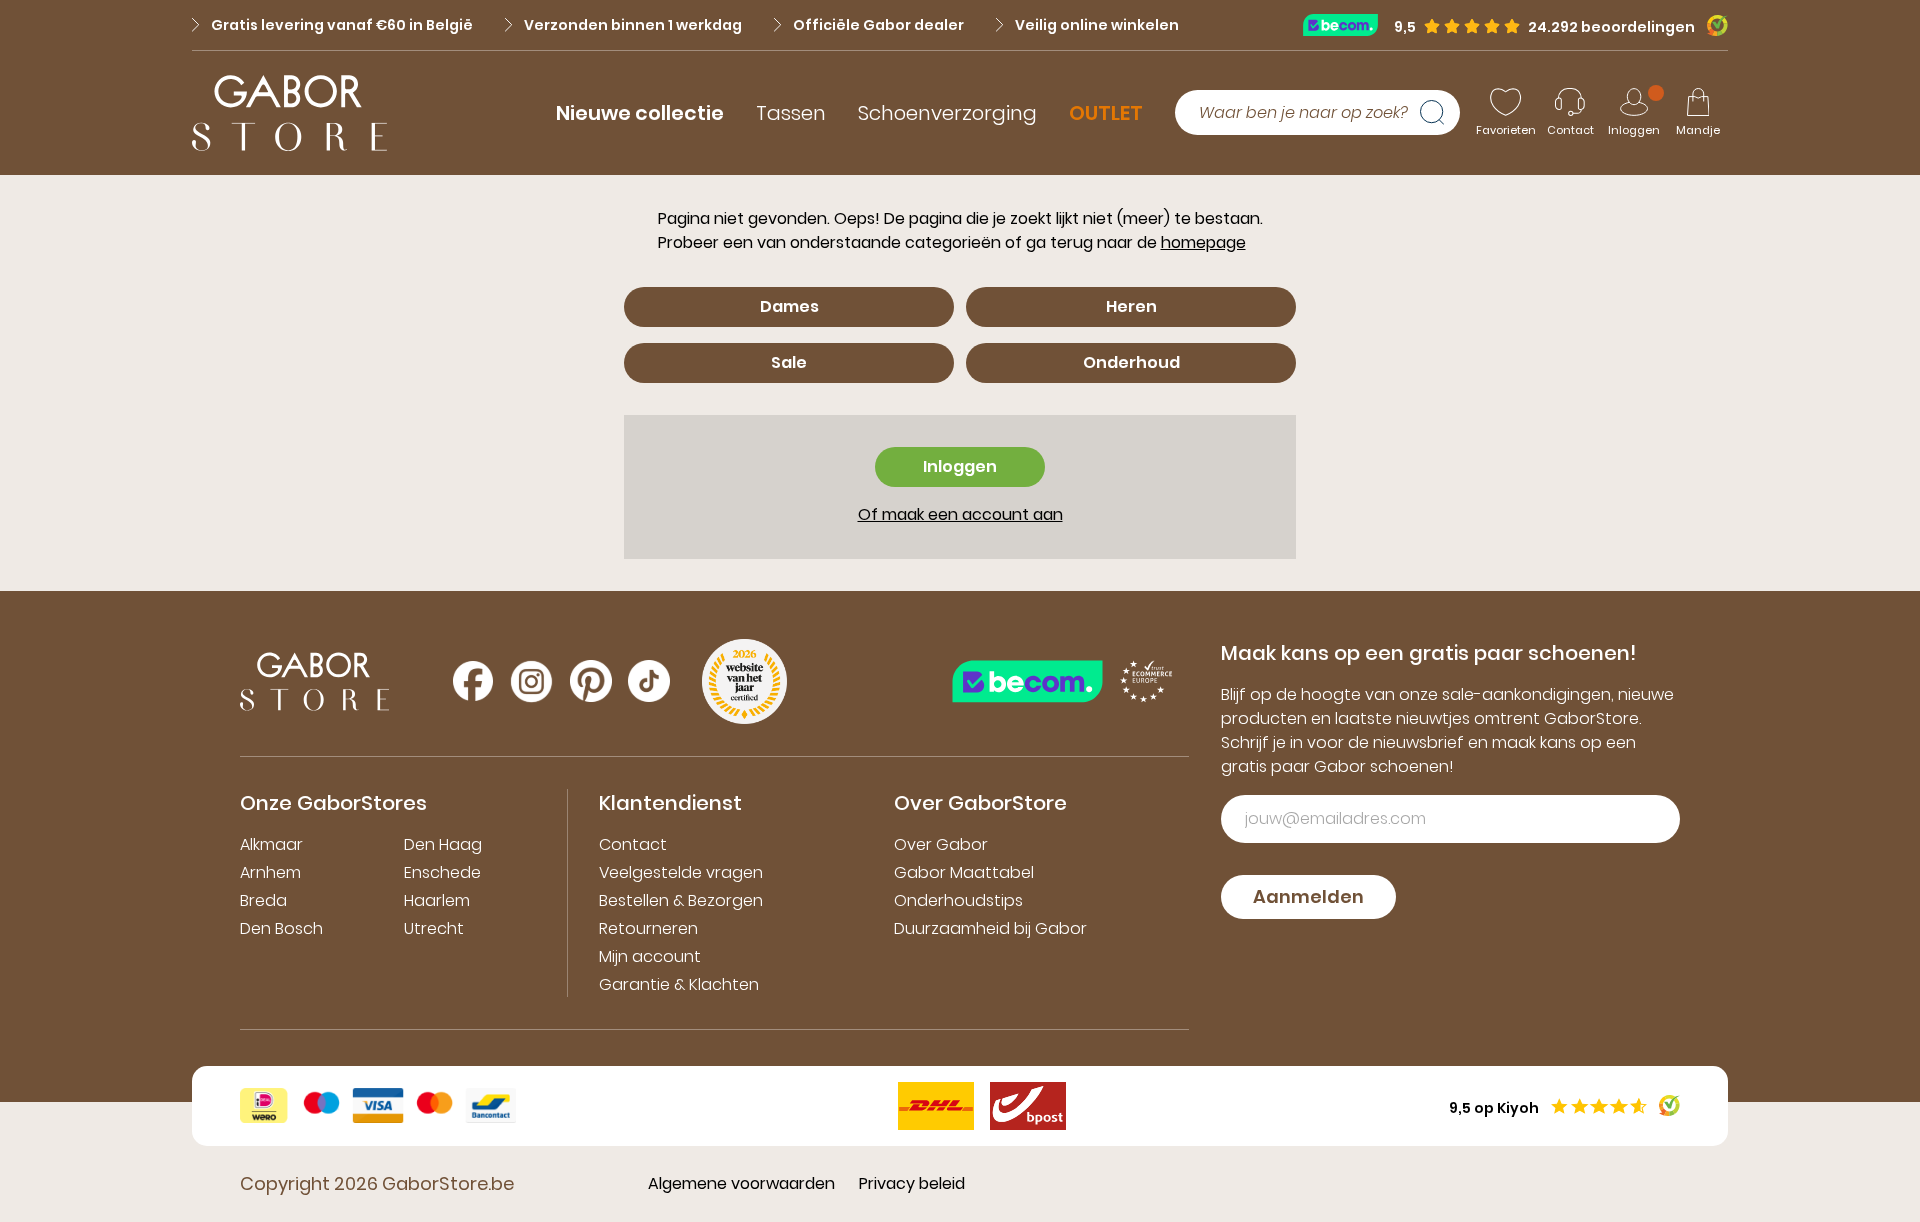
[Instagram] (531, 681)
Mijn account (650, 956)
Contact (633, 844)
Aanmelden (1308, 896)
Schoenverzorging (947, 113)
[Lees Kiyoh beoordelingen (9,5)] (1711, 25)
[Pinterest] (591, 681)
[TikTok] (649, 681)
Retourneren (648, 928)
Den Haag (443, 844)
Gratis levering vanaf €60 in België (342, 25)
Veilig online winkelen (1097, 25)
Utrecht (434, 928)
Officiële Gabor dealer (878, 25)
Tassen (791, 113)
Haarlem (437, 900)
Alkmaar (271, 844)
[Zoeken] (1440, 113)
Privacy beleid (912, 1183)
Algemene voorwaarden (741, 1183)
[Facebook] (473, 681)
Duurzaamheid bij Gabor (990, 928)
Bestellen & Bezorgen (681, 900)
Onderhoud (1131, 362)
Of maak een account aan (960, 514)
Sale (789, 362)
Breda (263, 900)
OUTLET (1106, 113)
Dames (789, 306)
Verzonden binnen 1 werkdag (633, 25)
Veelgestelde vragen (681, 872)
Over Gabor (941, 844)
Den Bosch (281, 928)
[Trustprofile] (1348, 24)
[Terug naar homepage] (289, 113)
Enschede (442, 872)
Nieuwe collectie (640, 113)
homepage (1203, 242)
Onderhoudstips (958, 900)
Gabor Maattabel (964, 872)
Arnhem (270, 872)
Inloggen (960, 466)
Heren (1131, 306)
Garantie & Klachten (679, 984)
